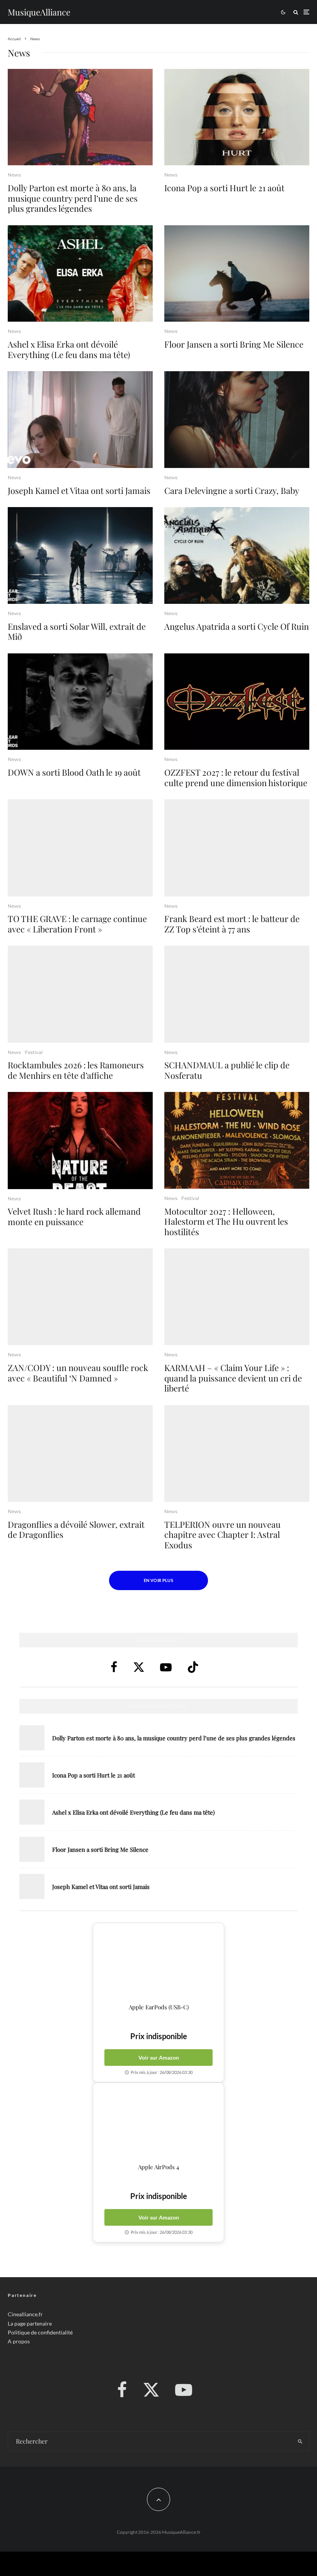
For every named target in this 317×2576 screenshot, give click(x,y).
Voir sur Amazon (159, 2058)
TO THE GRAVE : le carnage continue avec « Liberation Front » (77, 924)
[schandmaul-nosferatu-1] (237, 994)
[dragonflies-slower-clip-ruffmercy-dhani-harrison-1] (80, 1453)
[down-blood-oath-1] (80, 702)
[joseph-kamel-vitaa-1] (80, 420)
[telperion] (237, 1453)
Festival (34, 1052)
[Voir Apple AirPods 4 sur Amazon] (158, 2123)
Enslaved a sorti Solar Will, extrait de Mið (77, 632)
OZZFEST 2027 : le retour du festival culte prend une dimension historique (236, 777)
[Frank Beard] (237, 848)
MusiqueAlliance (39, 12)
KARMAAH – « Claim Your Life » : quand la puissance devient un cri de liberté (233, 1378)
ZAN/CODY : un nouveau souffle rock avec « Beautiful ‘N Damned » (78, 1373)
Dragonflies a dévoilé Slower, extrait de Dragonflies (76, 1530)
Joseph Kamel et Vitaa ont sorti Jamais (79, 490)
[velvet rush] (80, 1140)
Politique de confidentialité (40, 2332)
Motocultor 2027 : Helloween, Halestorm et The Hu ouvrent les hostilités (226, 1221)
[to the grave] (80, 848)
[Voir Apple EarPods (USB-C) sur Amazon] (158, 1963)
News (14, 175)
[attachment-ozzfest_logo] (237, 702)
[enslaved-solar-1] (80, 555)
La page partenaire (30, 2323)
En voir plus (158, 1580)
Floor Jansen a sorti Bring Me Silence (234, 344)
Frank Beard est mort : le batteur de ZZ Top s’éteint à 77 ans (232, 924)
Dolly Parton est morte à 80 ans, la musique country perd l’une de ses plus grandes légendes (73, 198)
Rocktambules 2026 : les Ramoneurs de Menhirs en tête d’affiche (76, 1070)
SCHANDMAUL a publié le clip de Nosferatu (227, 1070)
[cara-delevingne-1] (237, 420)
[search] (300, 2442)
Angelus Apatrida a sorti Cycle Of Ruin (237, 626)
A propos (19, 2341)
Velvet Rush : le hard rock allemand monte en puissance (74, 1216)
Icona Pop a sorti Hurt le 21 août (224, 188)
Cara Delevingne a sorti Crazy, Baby (232, 490)
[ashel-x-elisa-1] (80, 274)
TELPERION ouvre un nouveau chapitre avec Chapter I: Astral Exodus (222, 1535)
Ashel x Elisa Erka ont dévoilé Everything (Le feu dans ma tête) (69, 349)
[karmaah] (237, 1297)
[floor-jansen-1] (237, 274)
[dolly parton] (80, 117)
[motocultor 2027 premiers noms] (237, 1140)
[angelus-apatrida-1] (237, 555)
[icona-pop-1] (237, 117)
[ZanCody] (80, 1297)
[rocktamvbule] (80, 994)
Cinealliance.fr (25, 2315)
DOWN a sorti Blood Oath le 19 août (74, 772)
